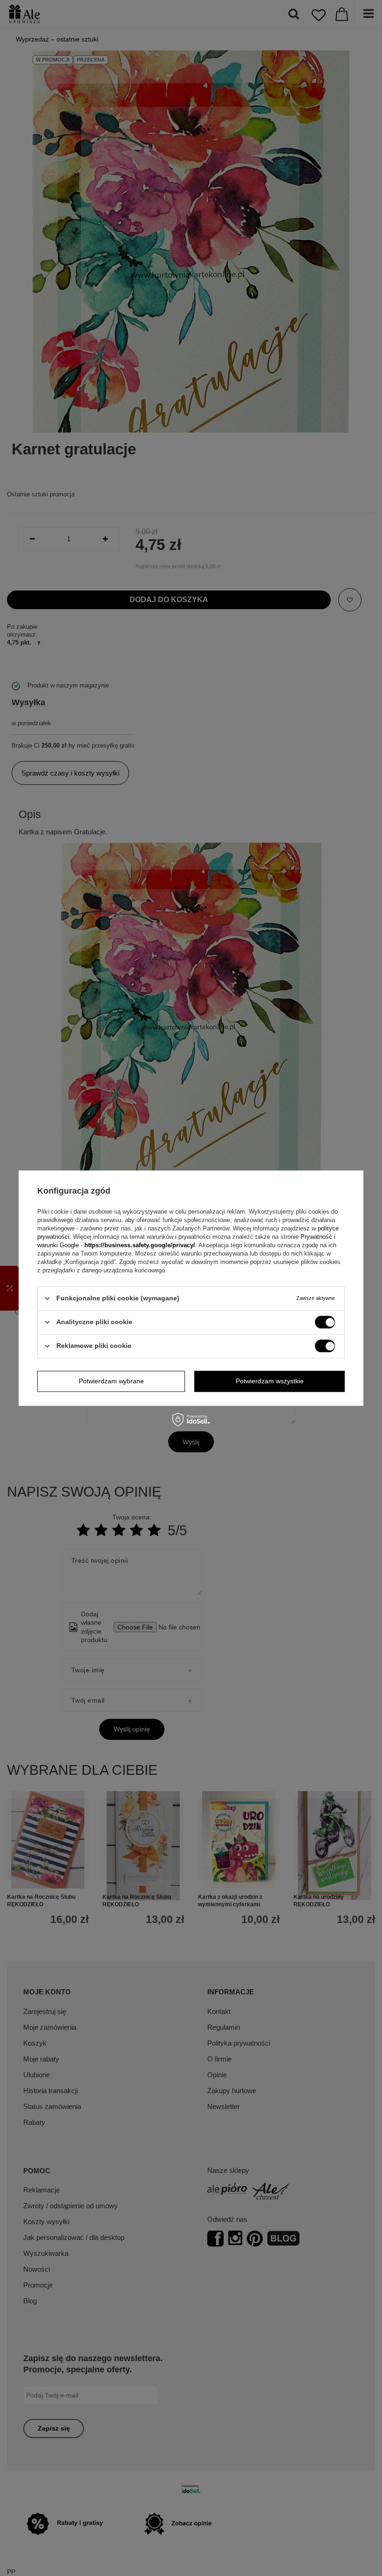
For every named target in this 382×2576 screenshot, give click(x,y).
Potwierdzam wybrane (111, 1381)
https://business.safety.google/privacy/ (140, 1245)
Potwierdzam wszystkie (270, 1381)
